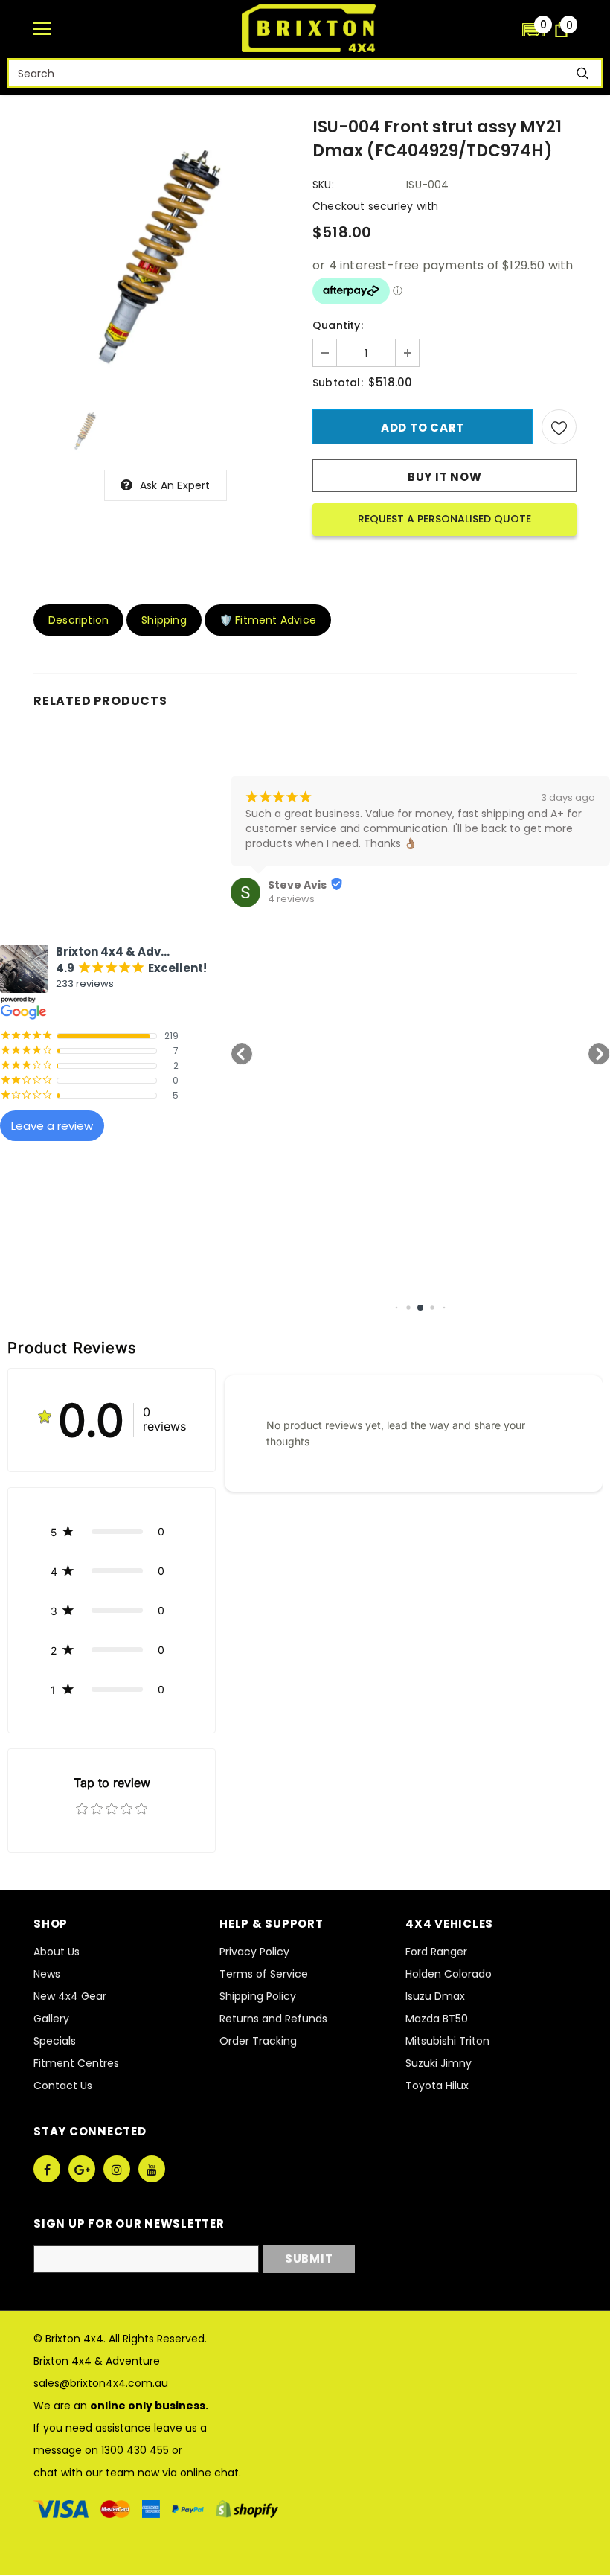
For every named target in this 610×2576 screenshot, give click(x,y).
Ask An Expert (175, 485)
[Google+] (82, 2169)
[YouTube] (152, 2169)
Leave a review (52, 1126)
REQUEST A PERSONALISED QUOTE (444, 519)
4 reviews (291, 899)
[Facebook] (47, 2169)
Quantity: (338, 325)
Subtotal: (338, 383)
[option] (166, 253)
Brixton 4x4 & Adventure (97, 2361)
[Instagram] (117, 2169)
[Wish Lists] (559, 427)
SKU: (323, 185)
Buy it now (445, 477)
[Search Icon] (504, 29)
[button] (533, 29)
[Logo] (309, 28)
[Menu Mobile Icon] (42, 29)
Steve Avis (297, 885)
